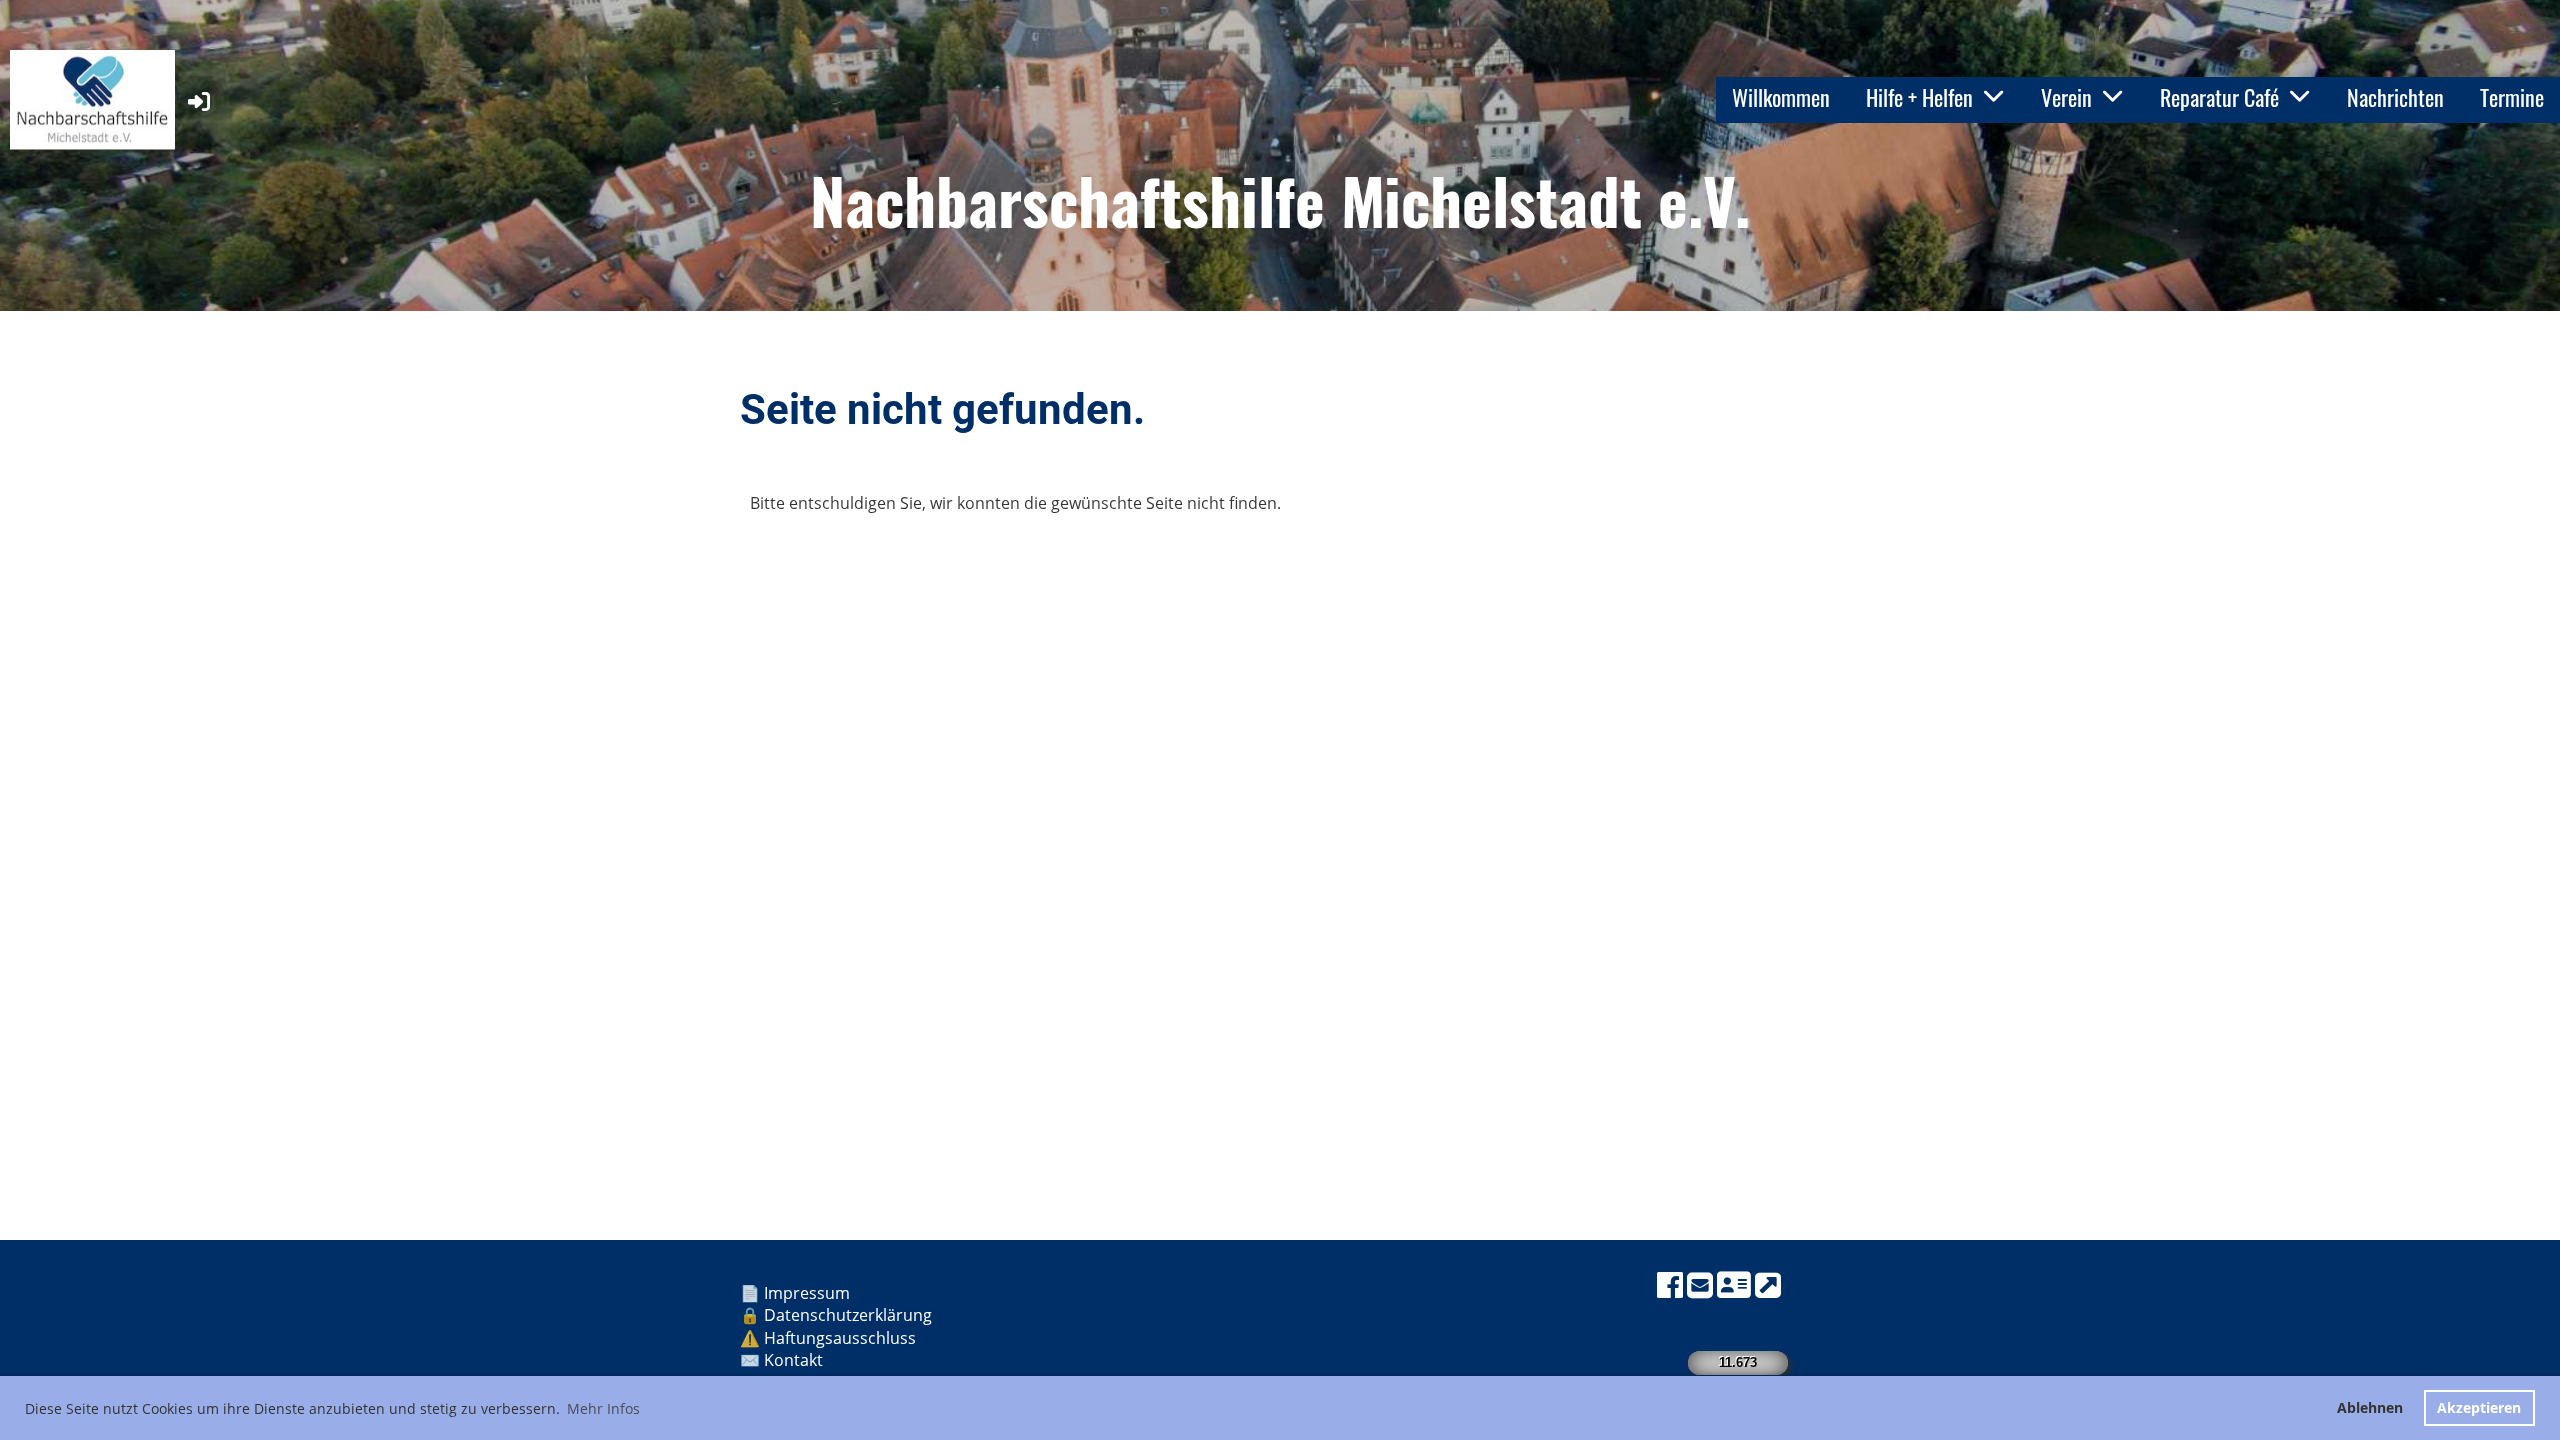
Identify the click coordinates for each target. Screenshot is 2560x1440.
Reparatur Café (2219, 97)
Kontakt (795, 1360)
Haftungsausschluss (842, 1338)
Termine (2512, 97)
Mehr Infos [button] (603, 1408)
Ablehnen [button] (2370, 1407)
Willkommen (1781, 97)
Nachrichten (2395, 97)
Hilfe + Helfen (1919, 97)
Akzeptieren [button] (2479, 1407)
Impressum (809, 1293)
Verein (2066, 97)
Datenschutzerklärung (848, 1315)
